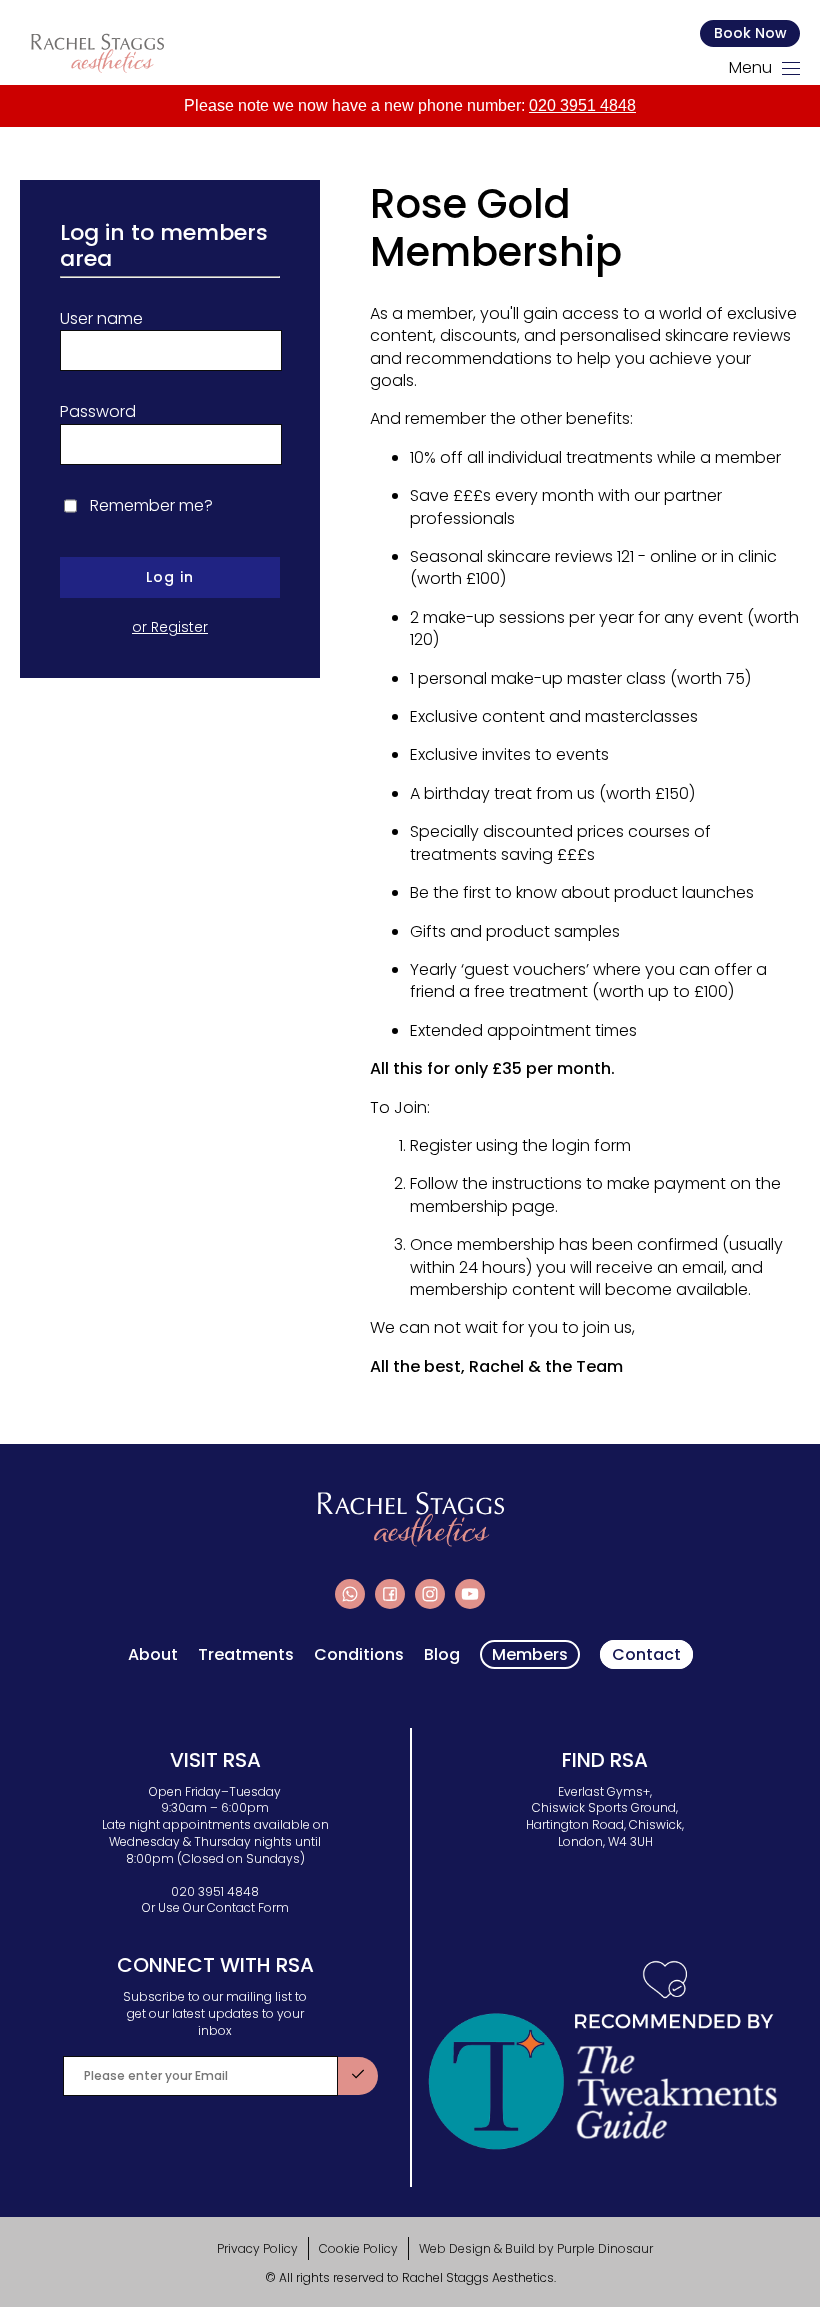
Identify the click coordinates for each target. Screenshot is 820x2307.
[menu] (791, 68)
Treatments (246, 1655)
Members (530, 1654)
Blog (442, 1655)
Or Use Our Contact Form (215, 1907)
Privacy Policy (257, 2248)
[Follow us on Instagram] (430, 1594)
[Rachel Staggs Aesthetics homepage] (97, 53)
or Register (170, 627)
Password (98, 412)
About (153, 1655)
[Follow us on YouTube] (470, 1594)
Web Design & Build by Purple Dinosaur (536, 2248)
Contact (646, 1654)
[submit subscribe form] (358, 2076)
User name (101, 319)
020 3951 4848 (582, 105)
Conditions (359, 1655)
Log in (170, 577)
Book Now (750, 33)
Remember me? (151, 506)
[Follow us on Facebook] (390, 1594)
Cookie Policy (358, 2248)
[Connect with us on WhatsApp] (350, 1594)
